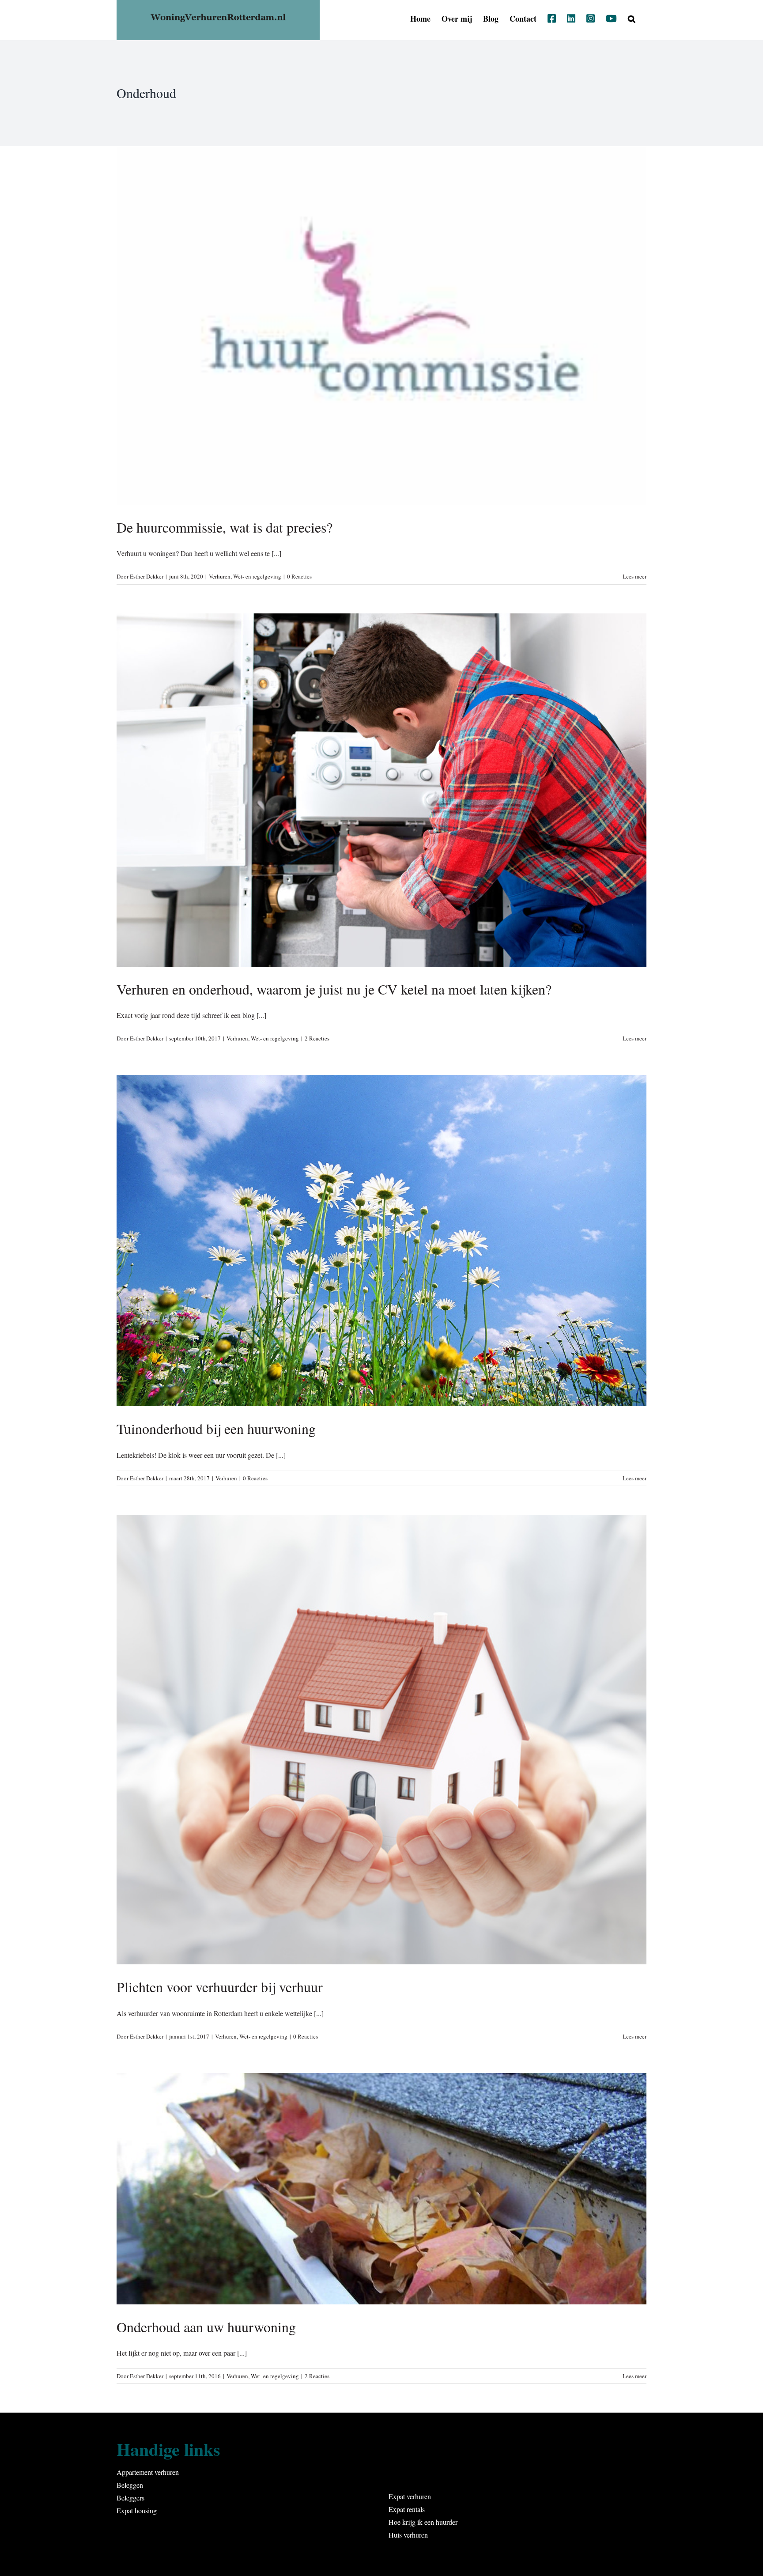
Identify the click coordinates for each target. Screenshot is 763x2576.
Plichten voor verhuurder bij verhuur (220, 1987)
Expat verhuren (410, 2496)
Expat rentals (407, 2509)
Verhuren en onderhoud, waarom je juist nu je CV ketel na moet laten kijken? (334, 989)
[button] (632, 19)
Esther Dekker (147, 576)
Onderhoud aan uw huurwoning (206, 2327)
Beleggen (130, 2485)
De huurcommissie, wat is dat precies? (225, 527)
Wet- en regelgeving (257, 576)
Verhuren (220, 576)
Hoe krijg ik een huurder (423, 2522)
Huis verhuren (408, 2535)
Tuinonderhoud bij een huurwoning (216, 1428)
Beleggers (130, 2498)
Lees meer (635, 576)
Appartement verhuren (148, 2472)
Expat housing (137, 2510)
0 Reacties (299, 576)
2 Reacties (317, 1038)
